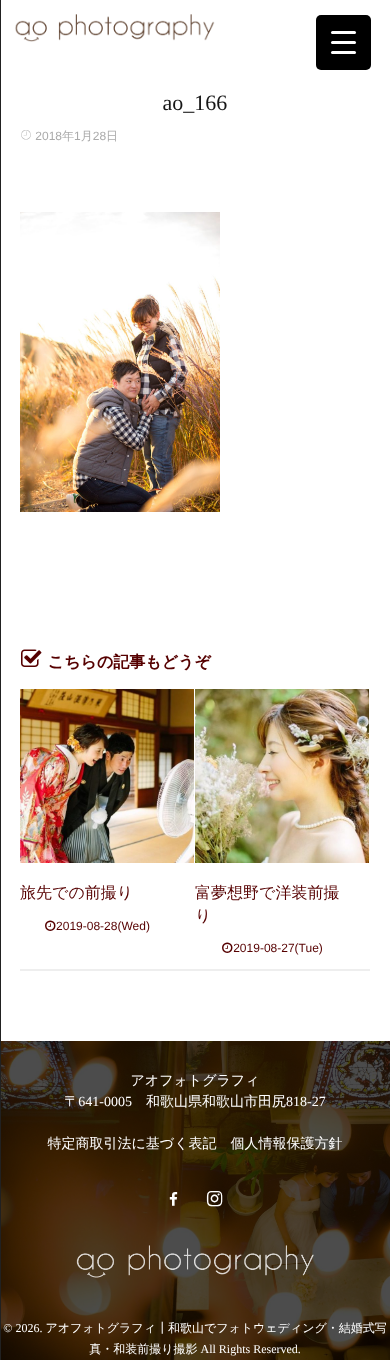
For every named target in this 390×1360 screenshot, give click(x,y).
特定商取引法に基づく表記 (132, 1144)
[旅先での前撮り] (107, 776)
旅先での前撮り (76, 893)
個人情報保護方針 (286, 1144)
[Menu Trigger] (343, 42)
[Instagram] (214, 1200)
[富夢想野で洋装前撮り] (282, 776)
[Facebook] (173, 1200)
